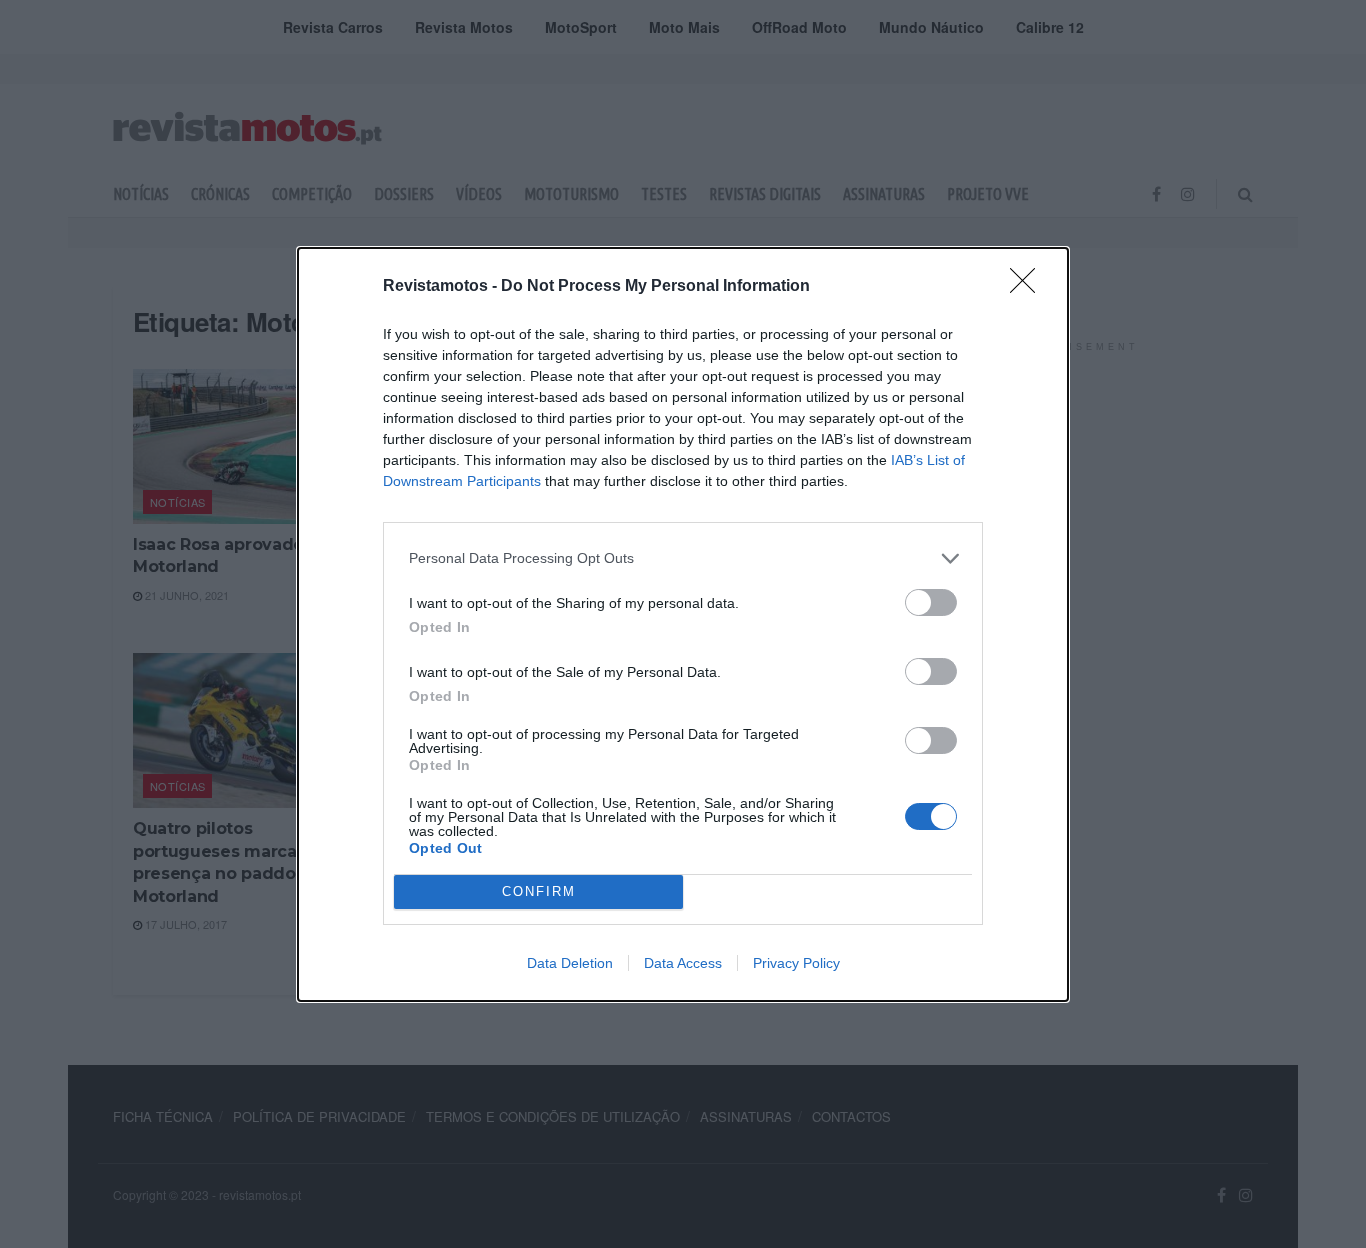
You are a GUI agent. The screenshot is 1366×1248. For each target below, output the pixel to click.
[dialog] (683, 624)
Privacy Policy (796, 963)
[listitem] (683, 558)
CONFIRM (539, 891)
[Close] (1029, 287)
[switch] (931, 602)
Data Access (683, 963)
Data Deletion (570, 963)
